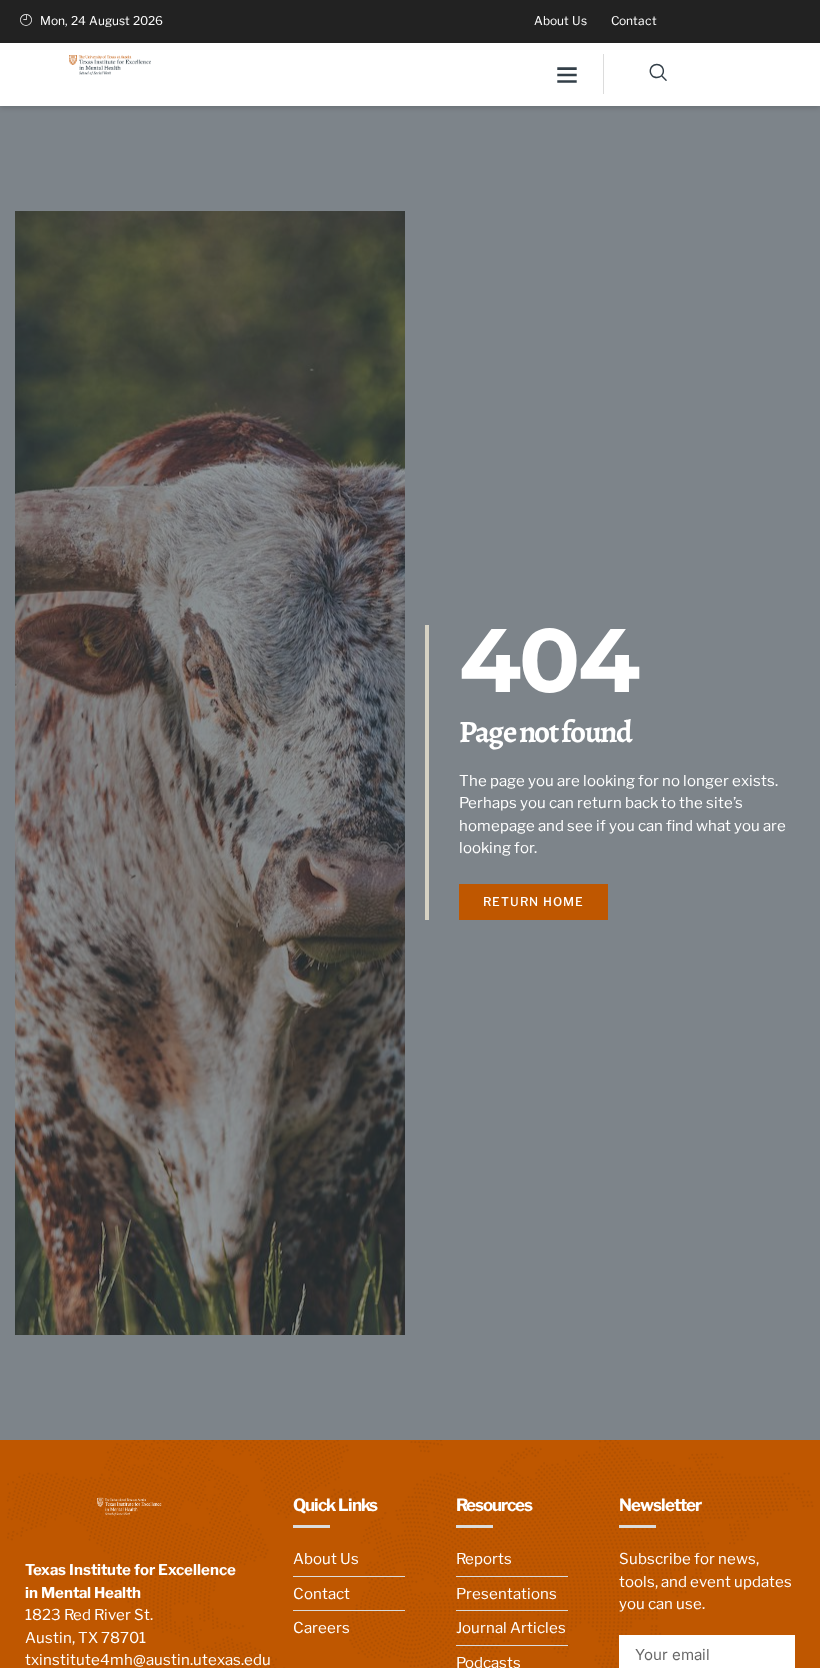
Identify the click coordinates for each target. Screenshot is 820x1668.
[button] (566, 74)
